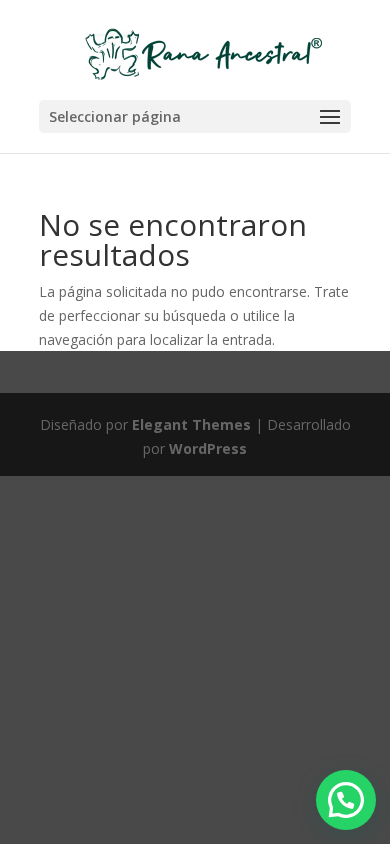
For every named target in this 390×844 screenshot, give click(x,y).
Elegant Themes (191, 424)
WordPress (208, 448)
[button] (346, 800)
